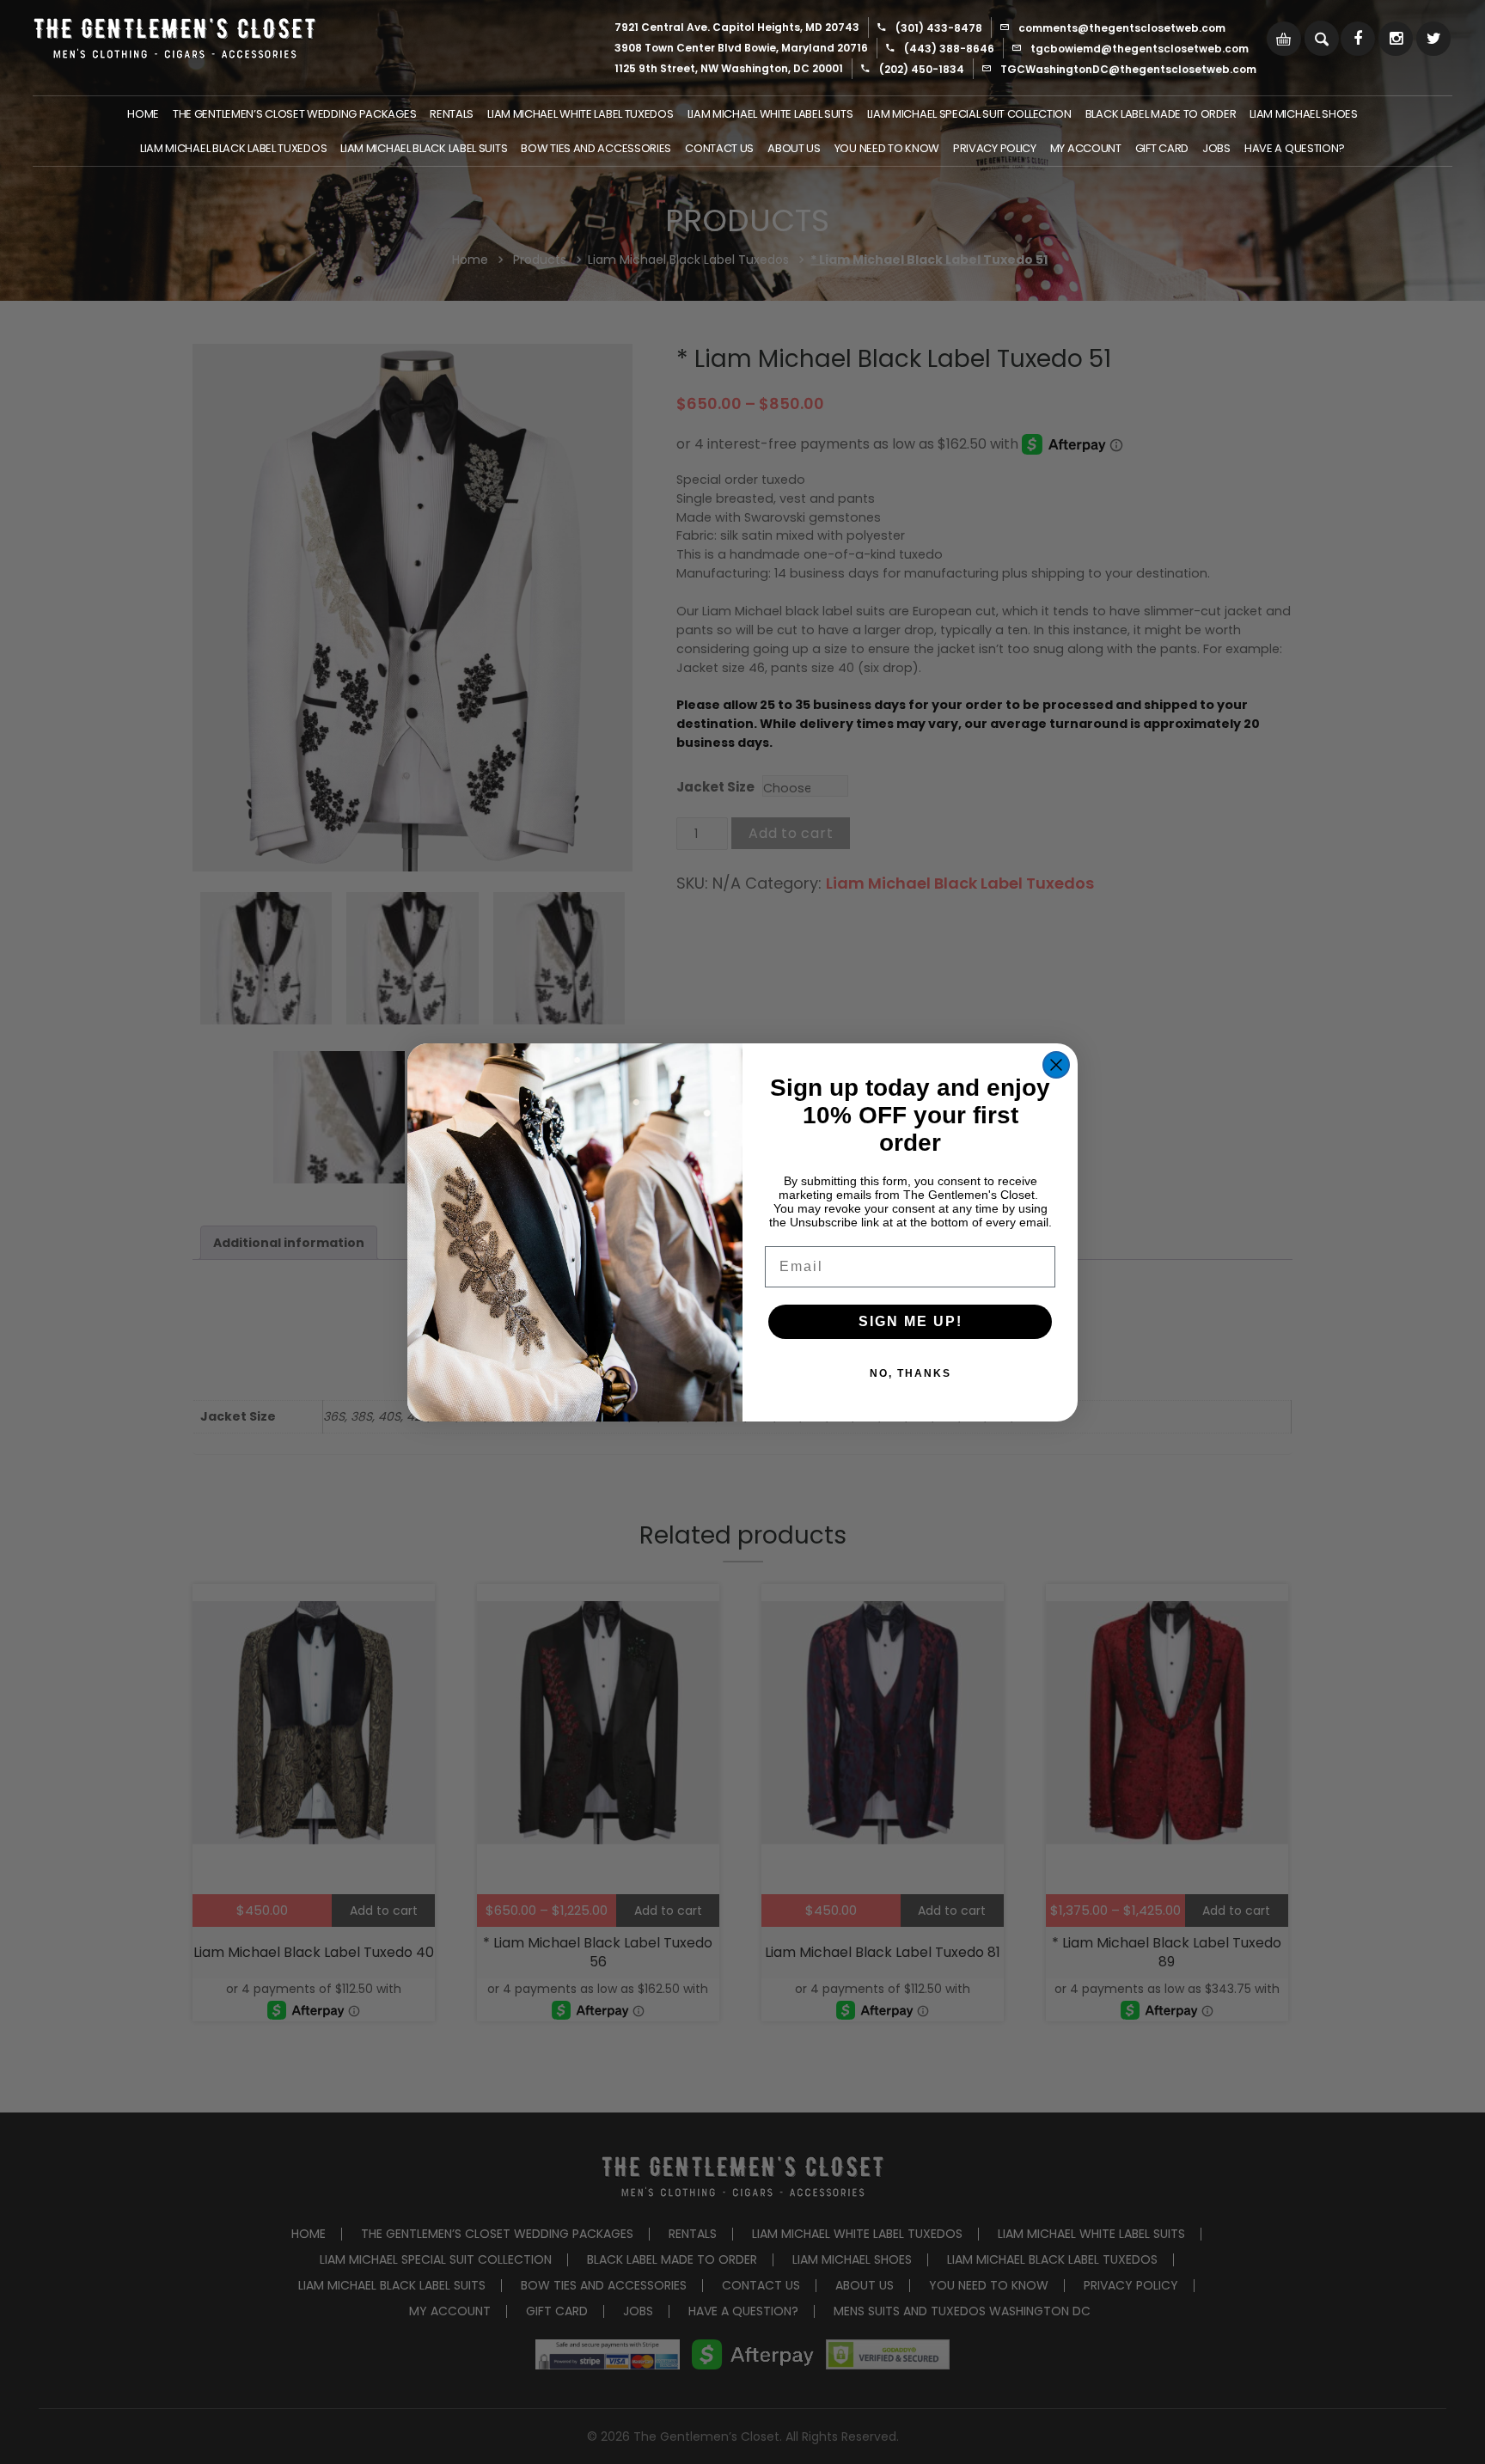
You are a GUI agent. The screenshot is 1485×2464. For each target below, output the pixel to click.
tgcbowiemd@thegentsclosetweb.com (1140, 49)
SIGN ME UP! (911, 1321)
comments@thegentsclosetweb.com (1122, 28)
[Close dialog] (1056, 1065)
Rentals (452, 114)
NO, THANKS (911, 1373)
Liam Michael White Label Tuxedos (580, 114)
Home (143, 114)
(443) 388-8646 (949, 49)
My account (1086, 148)
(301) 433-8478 (939, 28)
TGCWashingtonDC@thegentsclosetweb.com (1128, 69)
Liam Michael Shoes (1304, 114)
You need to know (887, 148)
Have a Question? (1295, 148)
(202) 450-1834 (922, 69)
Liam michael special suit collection (969, 114)
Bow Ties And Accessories (596, 148)
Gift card (1162, 148)
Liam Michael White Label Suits (770, 114)
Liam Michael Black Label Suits (424, 148)
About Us (794, 148)
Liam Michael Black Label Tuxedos (233, 148)
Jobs (1216, 148)
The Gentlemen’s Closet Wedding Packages (294, 114)
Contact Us (719, 148)
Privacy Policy (995, 148)
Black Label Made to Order (1161, 114)
